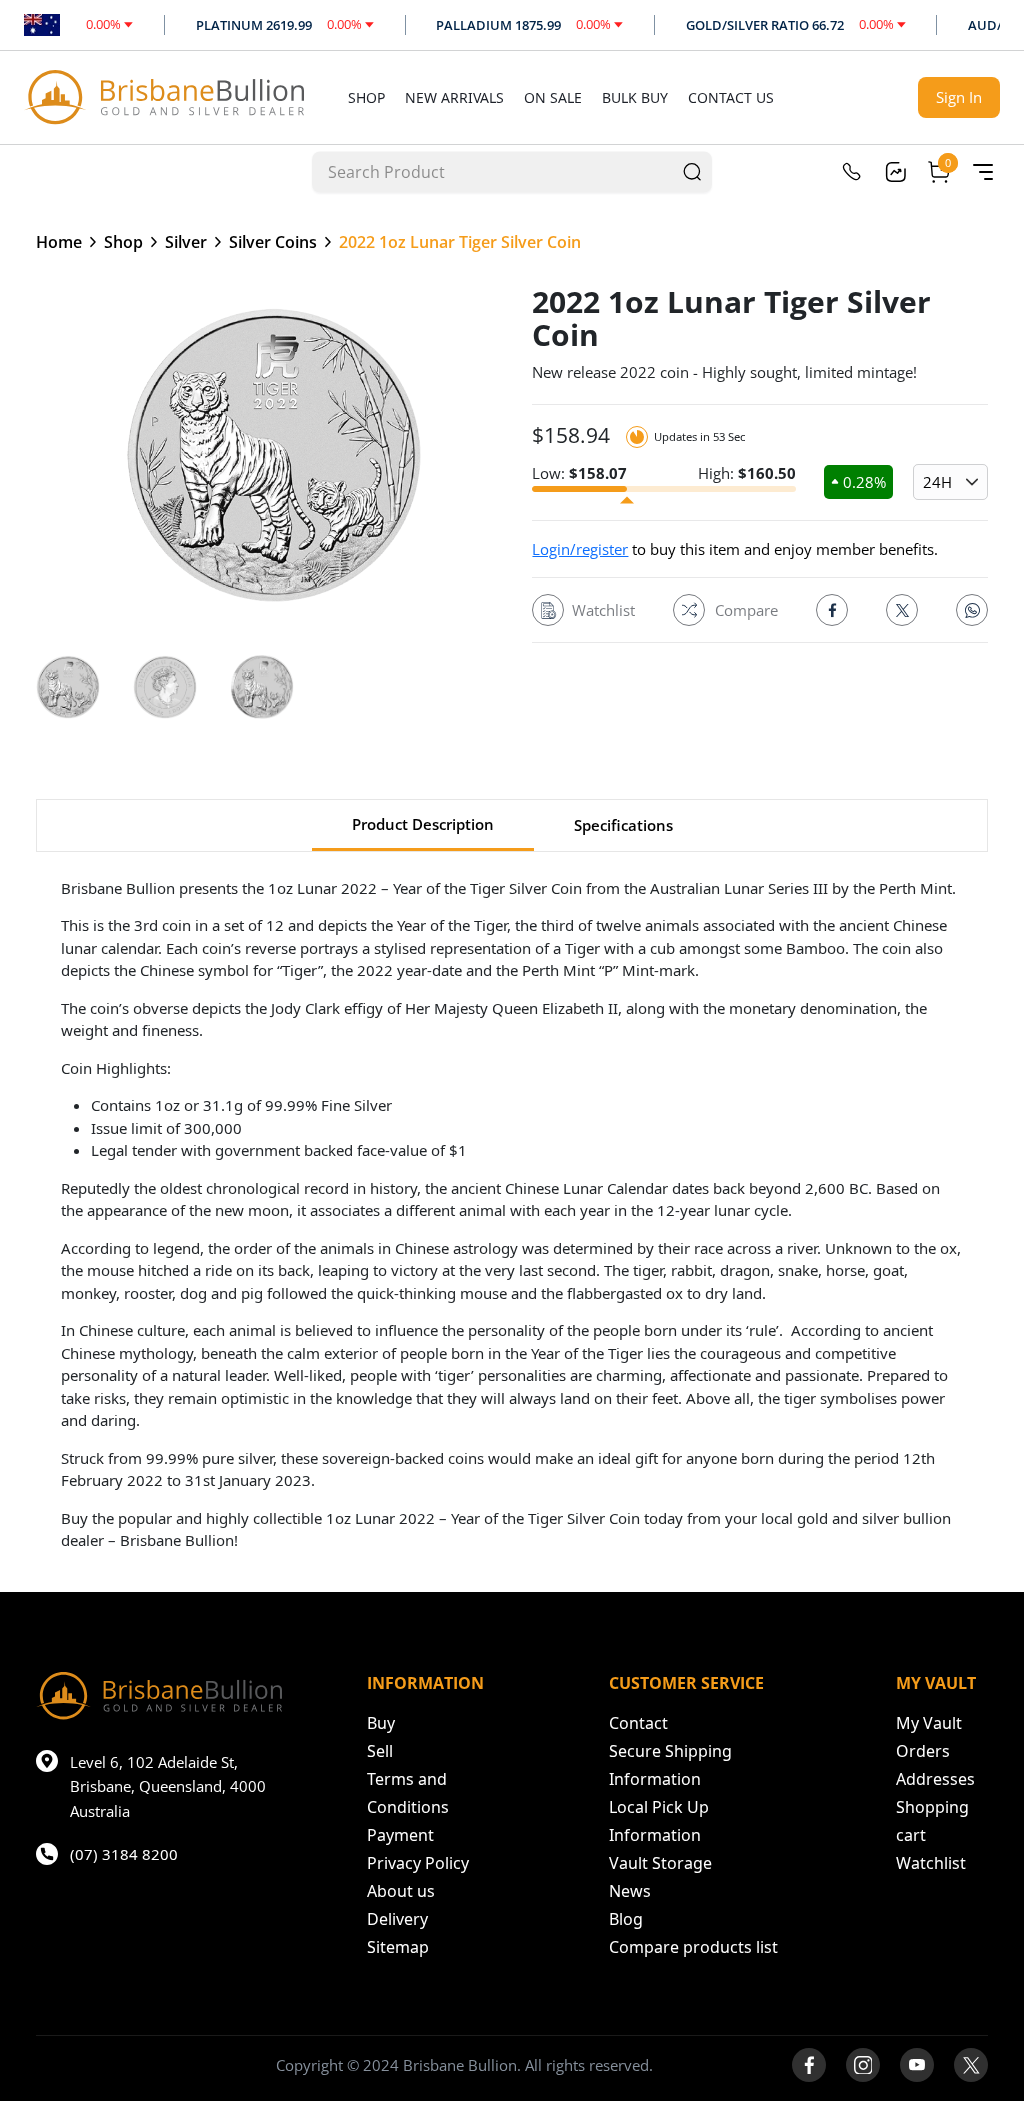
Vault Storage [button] (660, 1863)
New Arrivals (454, 97)
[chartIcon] (895, 172)
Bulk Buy (635, 97)
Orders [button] (923, 1751)
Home (59, 242)
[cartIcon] (939, 172)
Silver (186, 242)
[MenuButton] (983, 172)
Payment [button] (400, 1835)
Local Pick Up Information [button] (659, 1821)
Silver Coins (273, 242)
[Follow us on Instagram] (863, 2065)
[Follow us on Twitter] (971, 2065)
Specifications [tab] (623, 825)
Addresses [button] (935, 1779)
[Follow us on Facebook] (809, 2065)
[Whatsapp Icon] (972, 610)
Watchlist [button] (931, 1863)
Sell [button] (380, 1751)
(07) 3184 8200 (124, 1854)
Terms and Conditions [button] (408, 1793)
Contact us (731, 97)
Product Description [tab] (423, 824)
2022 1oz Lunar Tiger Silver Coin (460, 242)
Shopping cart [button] (932, 1821)
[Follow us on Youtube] (917, 2065)
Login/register (580, 549)
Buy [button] (381, 1723)
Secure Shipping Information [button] (670, 1765)
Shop (366, 97)
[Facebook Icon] (832, 610)
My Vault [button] (929, 1723)
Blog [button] (626, 1919)
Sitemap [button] (398, 1947)
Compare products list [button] (693, 1947)
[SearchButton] (692, 171)
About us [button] (401, 1891)
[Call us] (851, 172)
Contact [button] (638, 1723)
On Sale (553, 97)
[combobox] (493, 171)
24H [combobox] (937, 482)
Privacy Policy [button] (418, 1863)
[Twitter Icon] (902, 610)
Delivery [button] (397, 1919)
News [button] (630, 1891)
